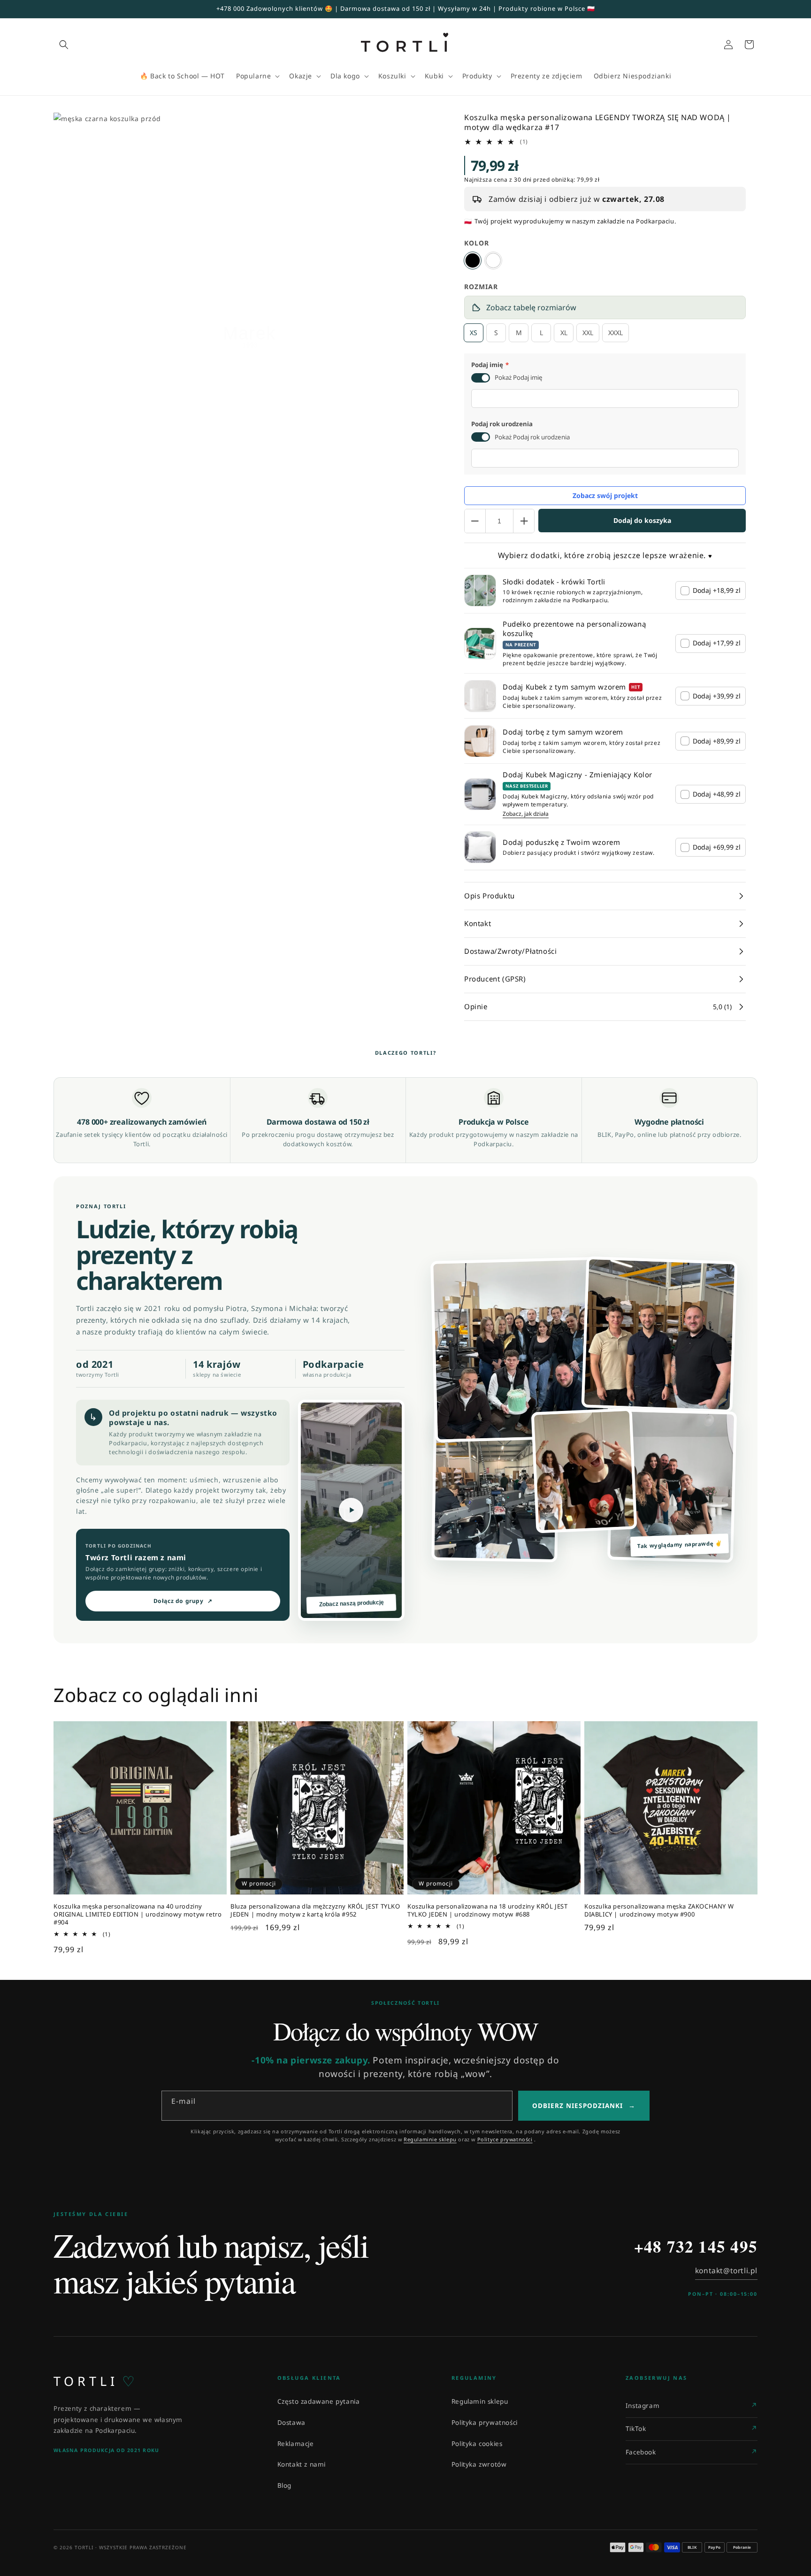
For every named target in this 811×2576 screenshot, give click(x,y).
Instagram (643, 2406)
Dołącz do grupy (183, 1601)
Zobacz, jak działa (526, 814)
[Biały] (493, 261)
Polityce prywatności (505, 2139)
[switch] (481, 378)
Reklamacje (296, 2444)
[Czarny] (473, 261)
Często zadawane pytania (319, 2401)
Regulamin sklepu (480, 2401)
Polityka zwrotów (479, 2464)
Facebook (641, 2452)
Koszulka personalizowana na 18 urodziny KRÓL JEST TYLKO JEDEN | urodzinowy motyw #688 (487, 1910)
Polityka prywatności (485, 2423)
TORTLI (94, 2381)
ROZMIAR (481, 287)
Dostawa (291, 2423)
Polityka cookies (477, 2444)
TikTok (636, 2429)
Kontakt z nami (302, 2464)
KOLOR (477, 243)
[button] (64, 45)
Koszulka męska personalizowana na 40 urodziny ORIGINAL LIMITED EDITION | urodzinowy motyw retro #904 (138, 1914)
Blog (284, 2485)
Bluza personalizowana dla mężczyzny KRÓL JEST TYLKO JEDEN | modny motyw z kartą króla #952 (315, 1910)
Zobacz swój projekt (605, 495)
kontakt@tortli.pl (726, 2270)
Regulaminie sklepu (430, 2139)
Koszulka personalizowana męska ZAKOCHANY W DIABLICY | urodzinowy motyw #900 (659, 1910)
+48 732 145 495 (696, 2246)
